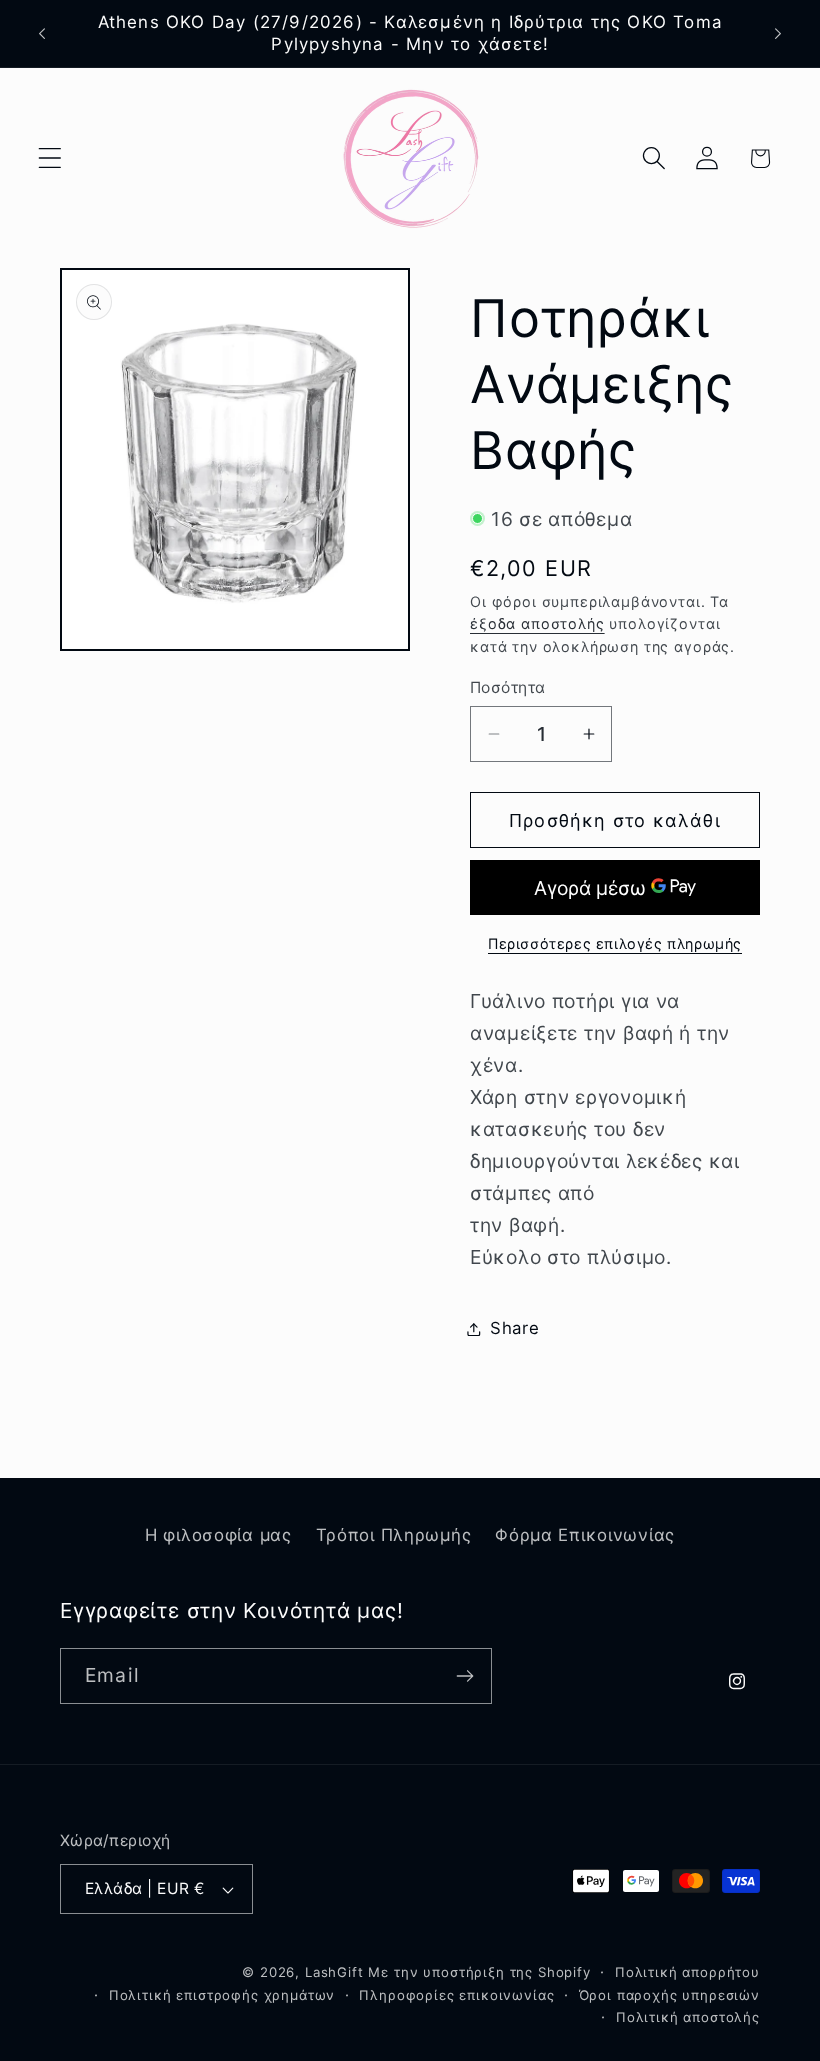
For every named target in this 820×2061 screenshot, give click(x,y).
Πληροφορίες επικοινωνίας (456, 1995)
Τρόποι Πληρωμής (394, 1535)
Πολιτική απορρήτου (687, 1972)
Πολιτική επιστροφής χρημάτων (222, 1995)
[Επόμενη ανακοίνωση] (778, 34)
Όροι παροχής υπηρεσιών (669, 1995)
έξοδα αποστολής (537, 623)
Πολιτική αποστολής (688, 2017)
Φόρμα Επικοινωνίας (585, 1535)
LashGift (334, 1972)
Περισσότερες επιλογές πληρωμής (615, 943)
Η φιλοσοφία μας (218, 1535)
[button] (50, 158)
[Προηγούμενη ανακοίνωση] (42, 34)
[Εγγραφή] (464, 1676)
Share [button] (515, 1328)
